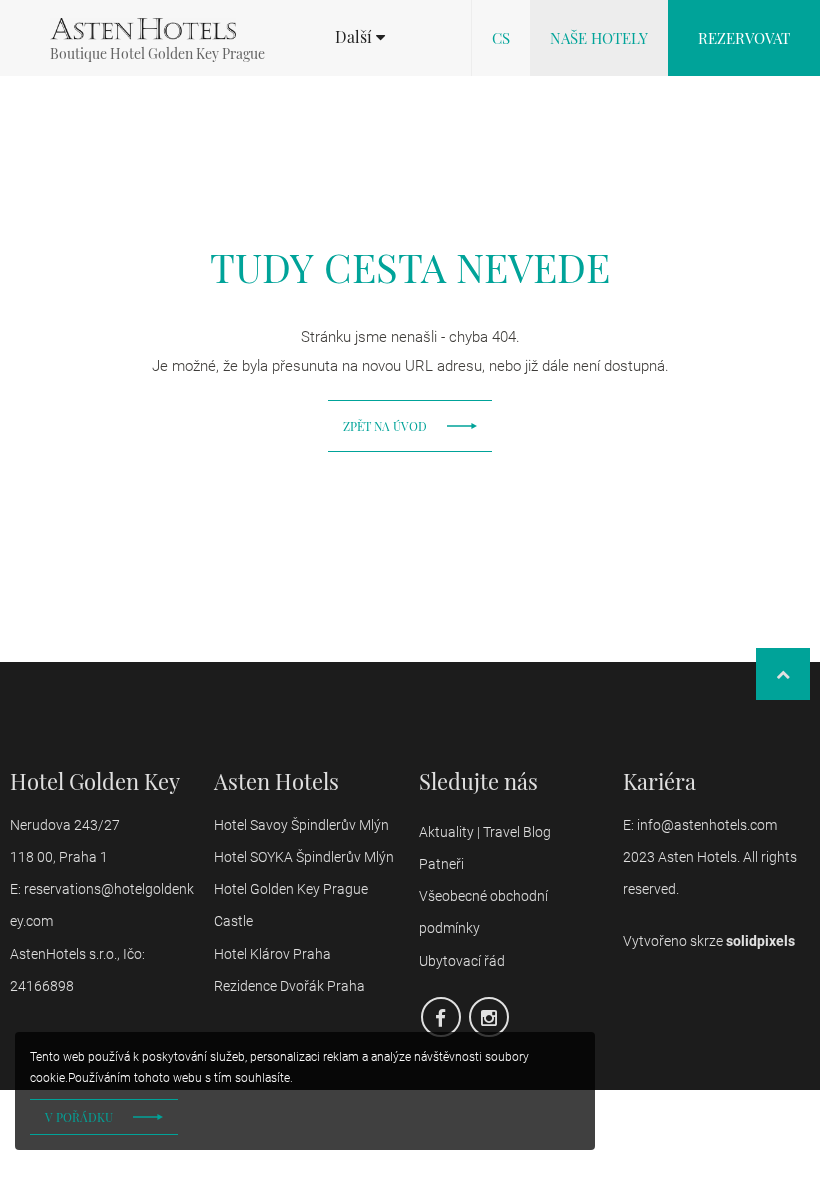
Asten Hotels (276, 781)
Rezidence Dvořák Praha (289, 986)
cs (501, 38)
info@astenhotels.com (708, 825)
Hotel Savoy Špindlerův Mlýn (301, 825)
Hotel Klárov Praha (272, 954)
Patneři (443, 864)
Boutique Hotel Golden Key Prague (157, 53)
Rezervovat (744, 38)
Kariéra (659, 781)
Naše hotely (599, 38)
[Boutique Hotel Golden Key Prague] (143, 29)
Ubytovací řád (462, 961)
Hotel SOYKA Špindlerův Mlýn (304, 857)
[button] (360, 37)
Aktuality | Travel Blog (486, 832)
